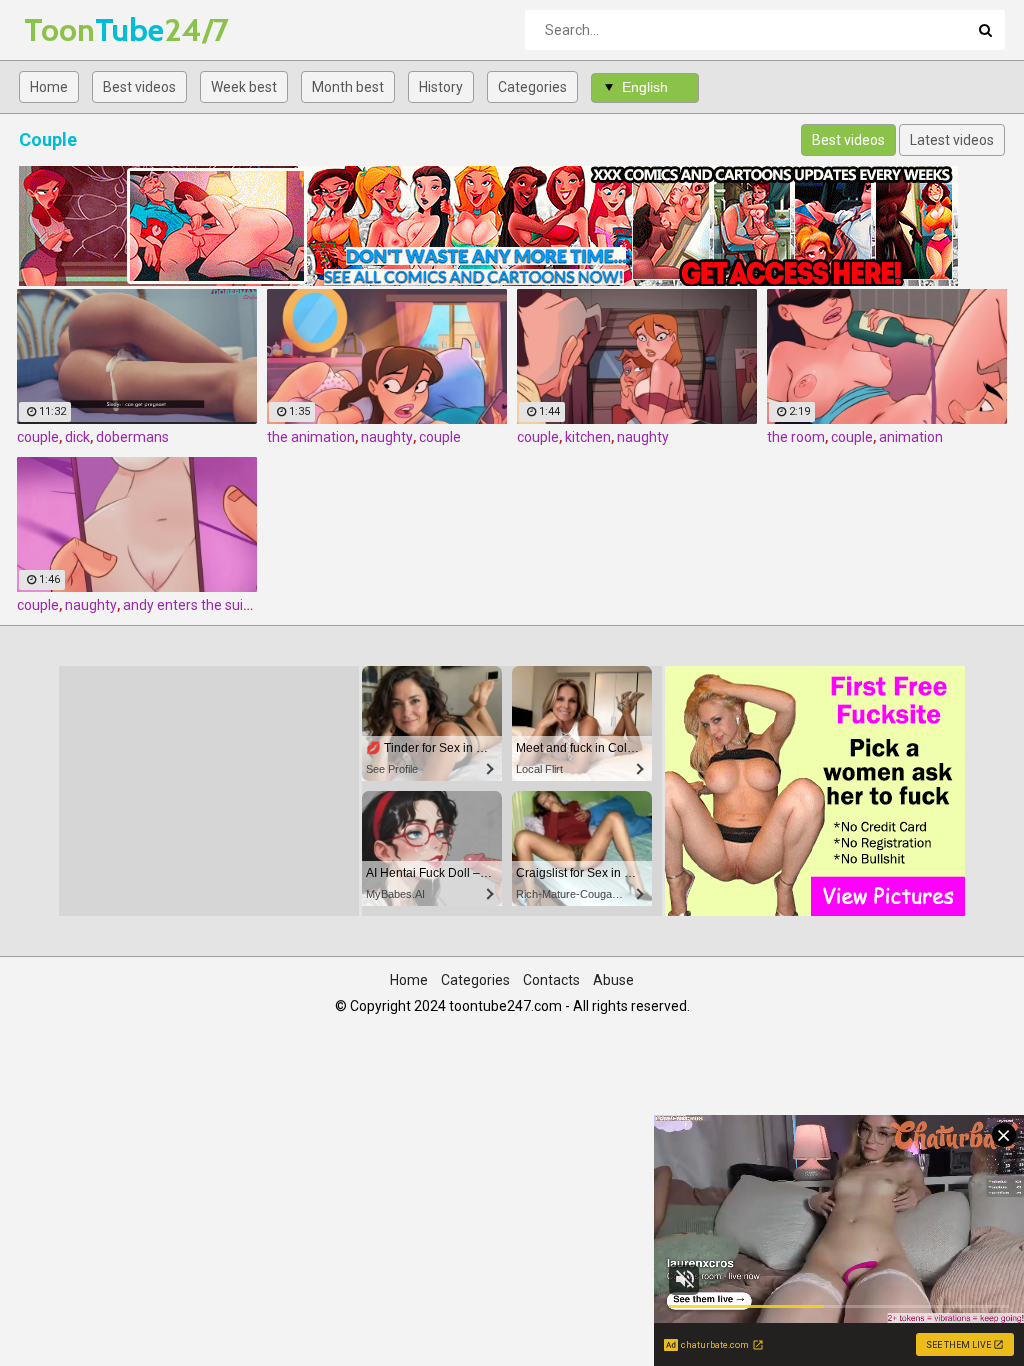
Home (49, 87)
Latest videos (952, 140)
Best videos (139, 87)
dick (77, 437)
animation (911, 437)
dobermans (132, 437)
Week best (244, 87)
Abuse (613, 980)
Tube (76, 29)
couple (38, 437)
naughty (387, 437)
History (441, 87)
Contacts (551, 980)
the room (796, 437)
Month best (348, 87)
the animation (311, 437)
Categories (532, 87)
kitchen (588, 437)
